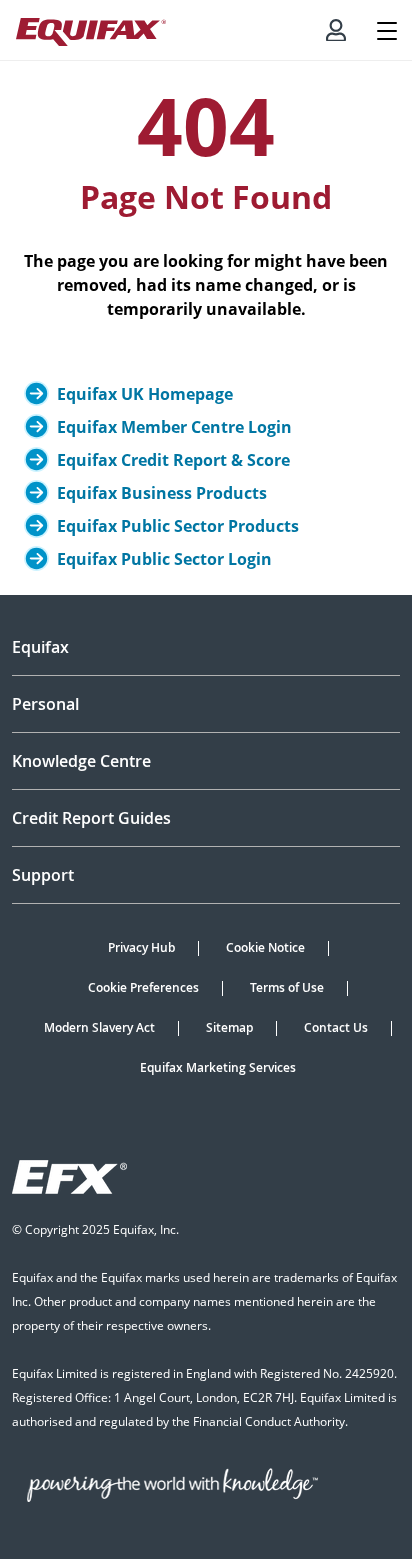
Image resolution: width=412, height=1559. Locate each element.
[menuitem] (336, 30)
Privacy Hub (141, 947)
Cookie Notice (265, 947)
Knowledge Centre (81, 761)
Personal (45, 704)
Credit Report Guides (91, 818)
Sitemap (229, 1027)
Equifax (40, 647)
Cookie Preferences (143, 987)
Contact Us (336, 1027)
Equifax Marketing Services (218, 1067)
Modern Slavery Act (99, 1027)
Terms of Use (287, 987)
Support (43, 875)
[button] (336, 30)
